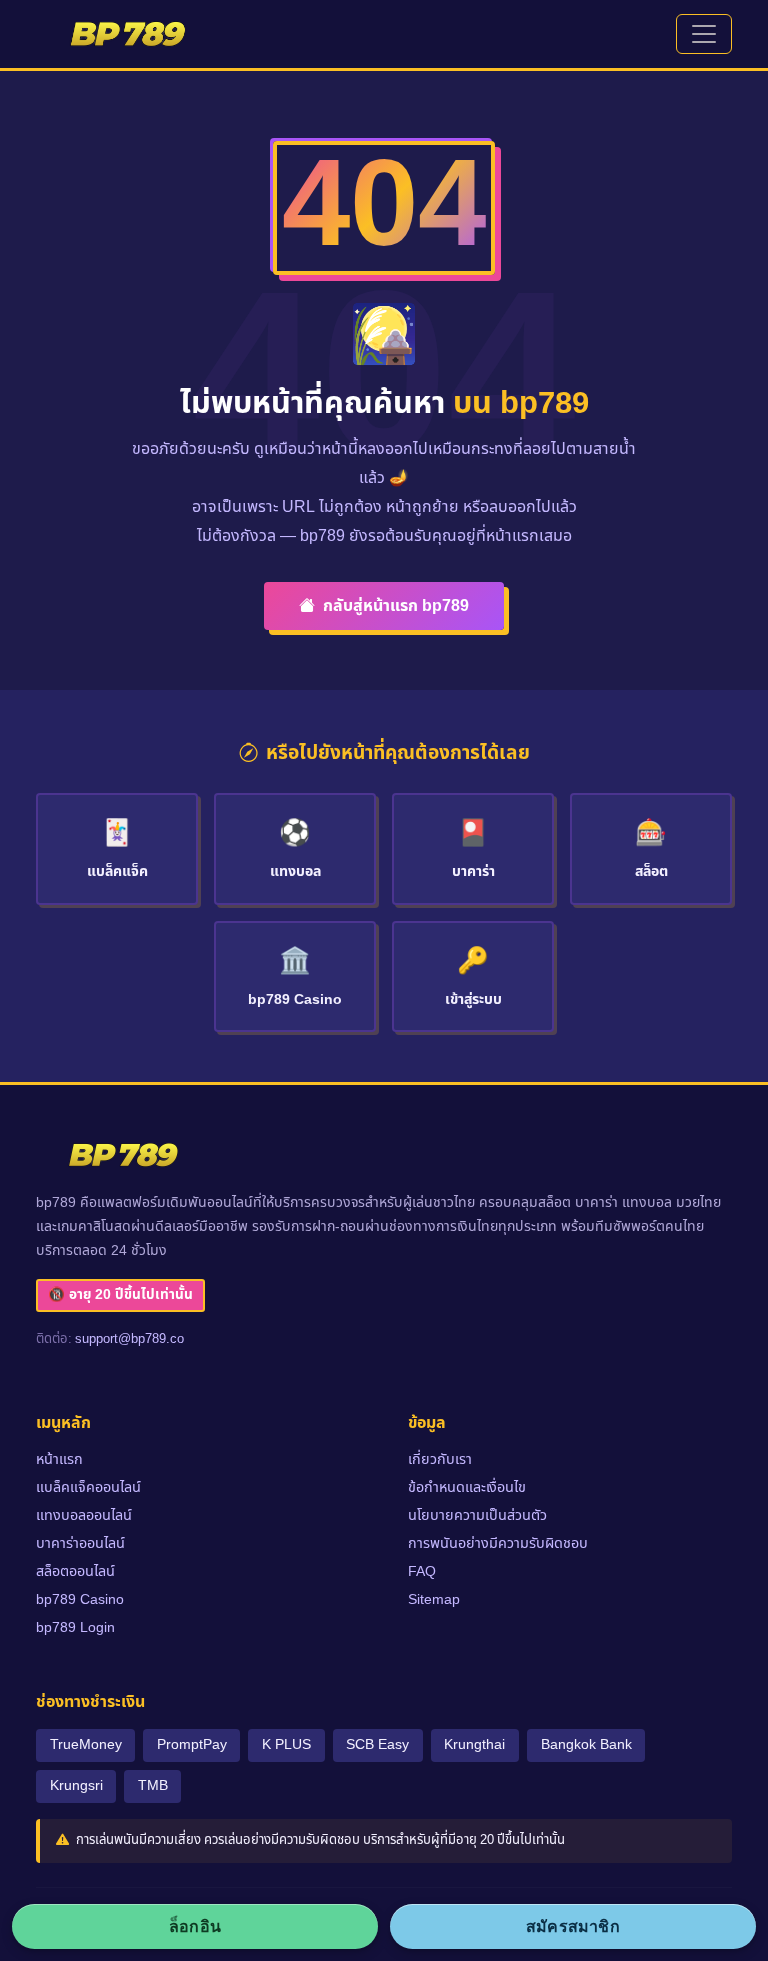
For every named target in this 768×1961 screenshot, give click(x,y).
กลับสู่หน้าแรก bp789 (396, 606)
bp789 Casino (80, 1599)
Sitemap (434, 1599)
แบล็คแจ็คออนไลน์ (88, 1487)
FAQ (422, 1571)
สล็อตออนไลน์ (75, 1571)
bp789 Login (75, 1627)
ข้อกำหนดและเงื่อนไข (467, 1487)
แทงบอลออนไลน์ (84, 1515)
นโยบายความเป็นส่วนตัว (477, 1515)
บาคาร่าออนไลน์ (80, 1543)
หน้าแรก (59, 1459)
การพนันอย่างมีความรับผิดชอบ (498, 1543)
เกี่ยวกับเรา (440, 1459)
